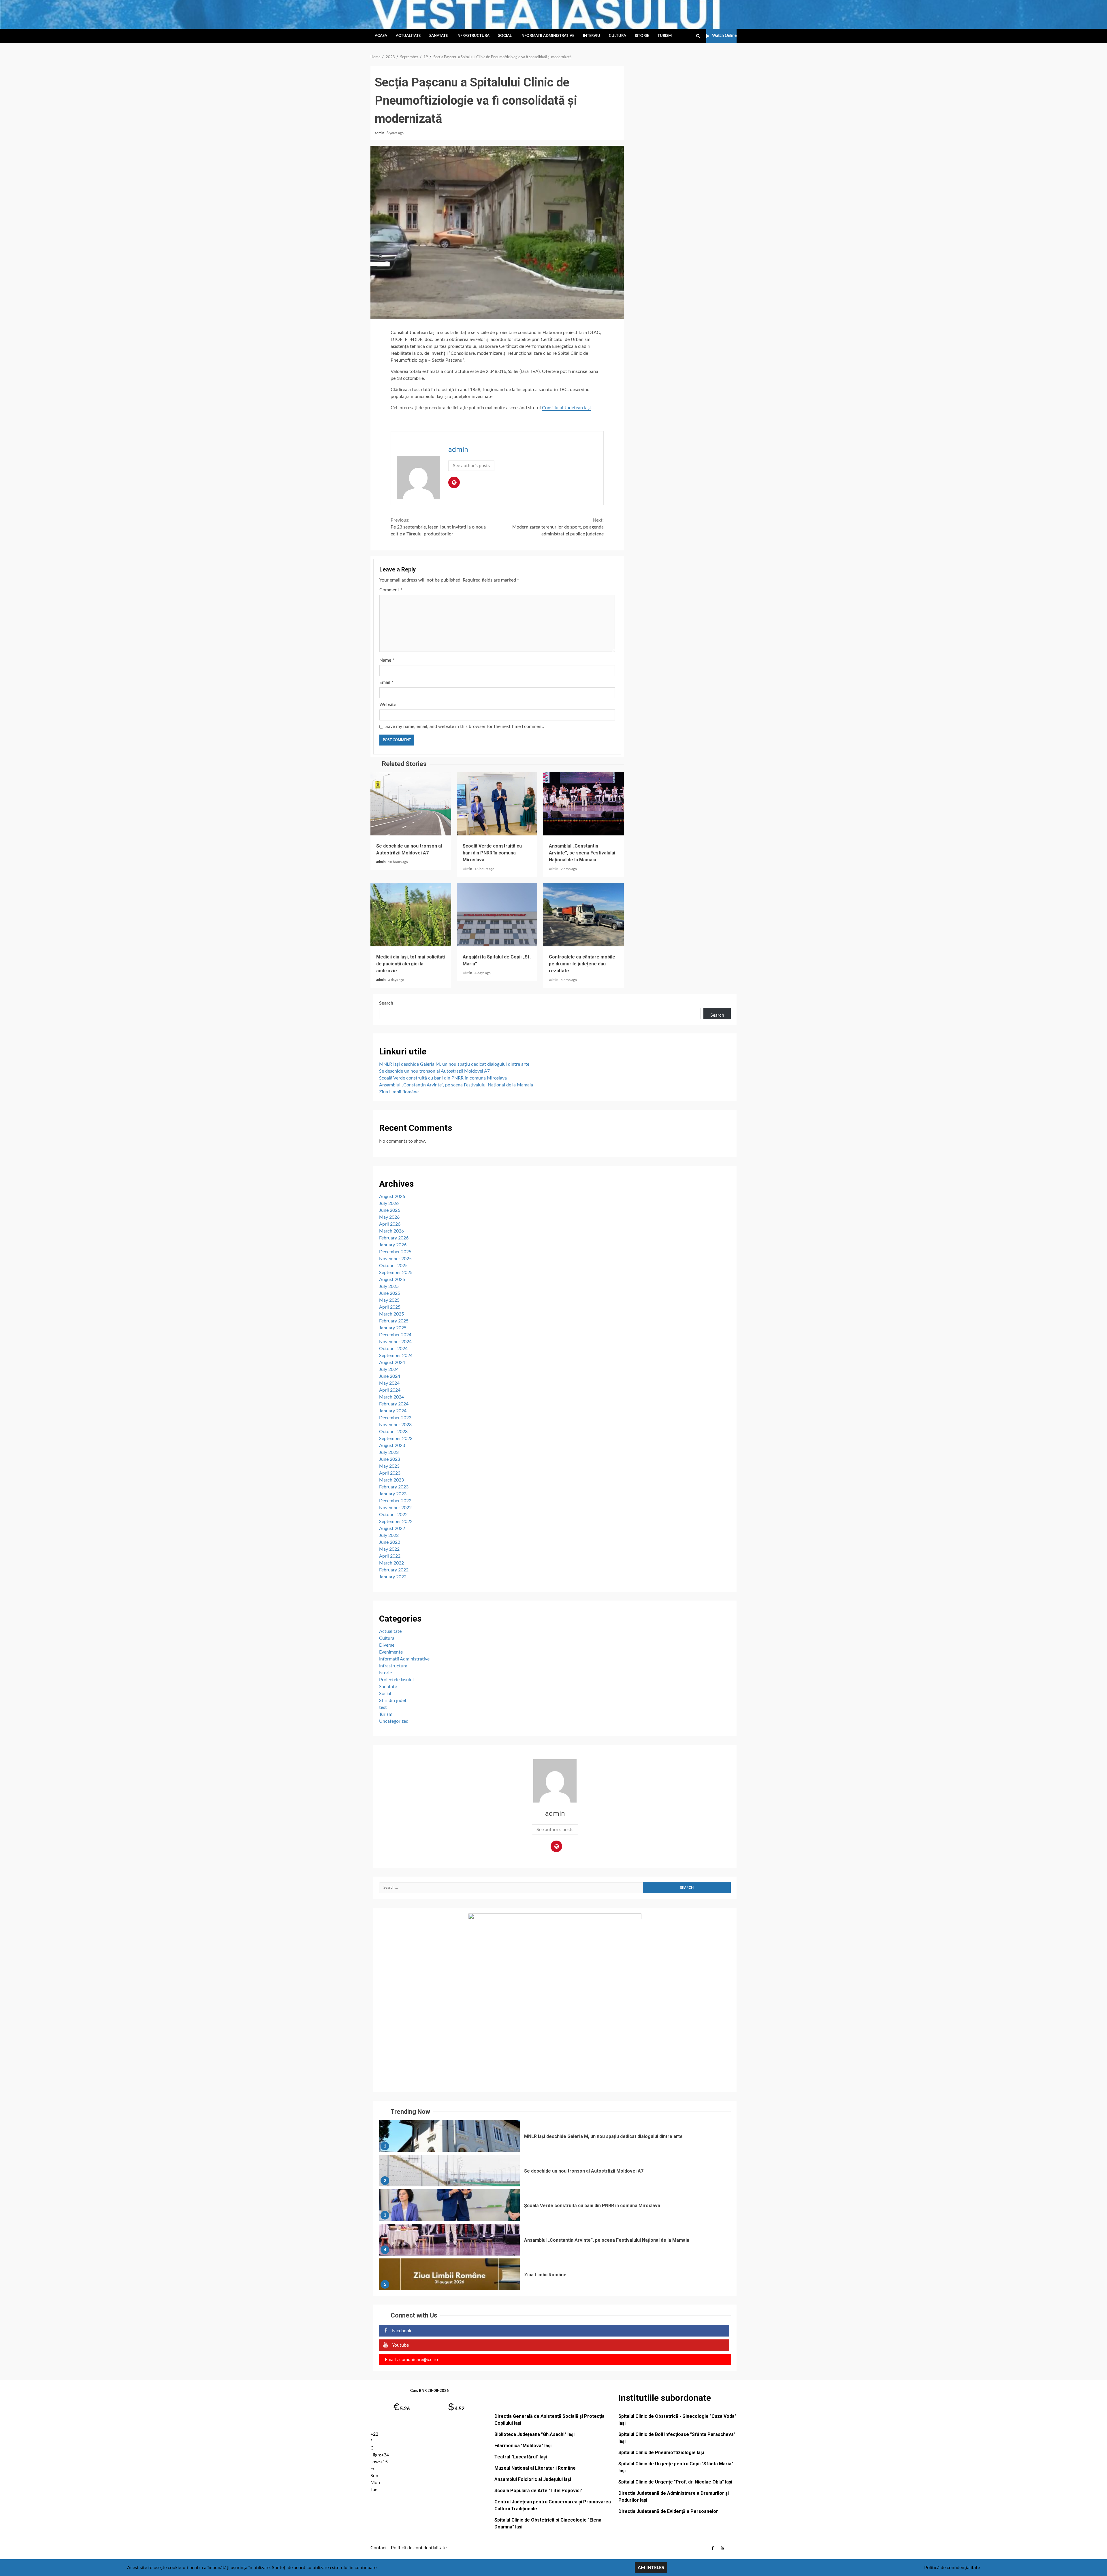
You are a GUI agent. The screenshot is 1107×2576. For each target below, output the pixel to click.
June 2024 (390, 1376)
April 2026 (390, 1224)
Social (505, 36)
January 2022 (393, 1577)
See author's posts (471, 466)
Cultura (617, 36)
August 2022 (392, 1528)
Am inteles (651, 2568)
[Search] (698, 36)
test (383, 1707)
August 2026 (392, 1197)
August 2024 (392, 1362)
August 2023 (392, 1445)
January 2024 (393, 1411)
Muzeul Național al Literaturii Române (535, 2468)
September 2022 (396, 1522)
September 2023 (396, 1439)
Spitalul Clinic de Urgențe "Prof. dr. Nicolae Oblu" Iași (675, 2482)
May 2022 (389, 1549)
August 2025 (392, 1279)
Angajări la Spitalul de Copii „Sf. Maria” (497, 915)
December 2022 (395, 1501)
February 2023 (394, 1487)
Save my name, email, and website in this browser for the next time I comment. (465, 726)
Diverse (387, 1645)
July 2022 (389, 1535)
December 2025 (395, 1252)
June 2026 (390, 1210)
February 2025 (394, 1321)
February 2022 (394, 1570)
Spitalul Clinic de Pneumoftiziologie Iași (661, 2453)
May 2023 (389, 1466)
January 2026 (393, 1245)
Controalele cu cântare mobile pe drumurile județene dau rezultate (583, 915)
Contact (379, 2548)
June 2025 (390, 1293)
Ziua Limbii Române (399, 1092)
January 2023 (393, 1494)
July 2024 (389, 1369)
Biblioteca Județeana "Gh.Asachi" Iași (534, 2434)
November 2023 (395, 1425)
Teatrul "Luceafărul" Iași (521, 2457)
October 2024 (393, 1349)
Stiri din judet (393, 1701)
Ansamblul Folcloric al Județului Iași (533, 2479)
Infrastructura (473, 36)
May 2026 (389, 1217)
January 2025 (393, 1328)
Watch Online (724, 36)
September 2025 (396, 1273)
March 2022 (391, 1563)
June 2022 (390, 1542)
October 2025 (393, 1266)
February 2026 (394, 1238)
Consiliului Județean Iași (566, 408)
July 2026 (389, 1203)
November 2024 (395, 1342)
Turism (665, 36)
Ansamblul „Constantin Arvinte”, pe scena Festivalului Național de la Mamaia (583, 804)
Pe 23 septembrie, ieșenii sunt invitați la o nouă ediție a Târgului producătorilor (438, 527)
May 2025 (389, 1300)
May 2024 (389, 1383)
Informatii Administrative (547, 36)
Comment (391, 590)
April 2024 (390, 1390)
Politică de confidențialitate (419, 2548)
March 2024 (391, 1397)
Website (388, 705)
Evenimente (391, 1652)
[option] (555, 2137)
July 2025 (389, 1286)
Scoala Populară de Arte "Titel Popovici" (538, 2491)
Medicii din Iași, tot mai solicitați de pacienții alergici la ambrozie (411, 915)
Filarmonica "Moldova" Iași (523, 2446)
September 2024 (396, 1356)
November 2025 (395, 1259)
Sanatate (438, 36)
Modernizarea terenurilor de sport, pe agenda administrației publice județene (558, 527)
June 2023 (390, 1459)
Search (386, 1003)
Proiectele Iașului (396, 1680)
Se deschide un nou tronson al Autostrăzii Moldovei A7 (411, 804)
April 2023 (390, 1473)
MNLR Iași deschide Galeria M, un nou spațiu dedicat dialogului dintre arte (454, 1064)
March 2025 (391, 1314)
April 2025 (390, 1307)
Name (387, 660)
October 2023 (393, 1432)
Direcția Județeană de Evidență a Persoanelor (668, 2511)
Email (386, 682)
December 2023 (395, 1418)
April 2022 (390, 1556)
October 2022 (393, 1515)
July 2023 (389, 1452)
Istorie (642, 36)
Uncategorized (394, 1721)
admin (380, 133)
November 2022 (395, 1508)
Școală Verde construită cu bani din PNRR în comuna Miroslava (497, 804)
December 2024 (395, 1335)
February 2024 (394, 1404)
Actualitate (408, 36)
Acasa (381, 36)
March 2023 (391, 1480)
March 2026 (391, 1231)
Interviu (592, 36)
